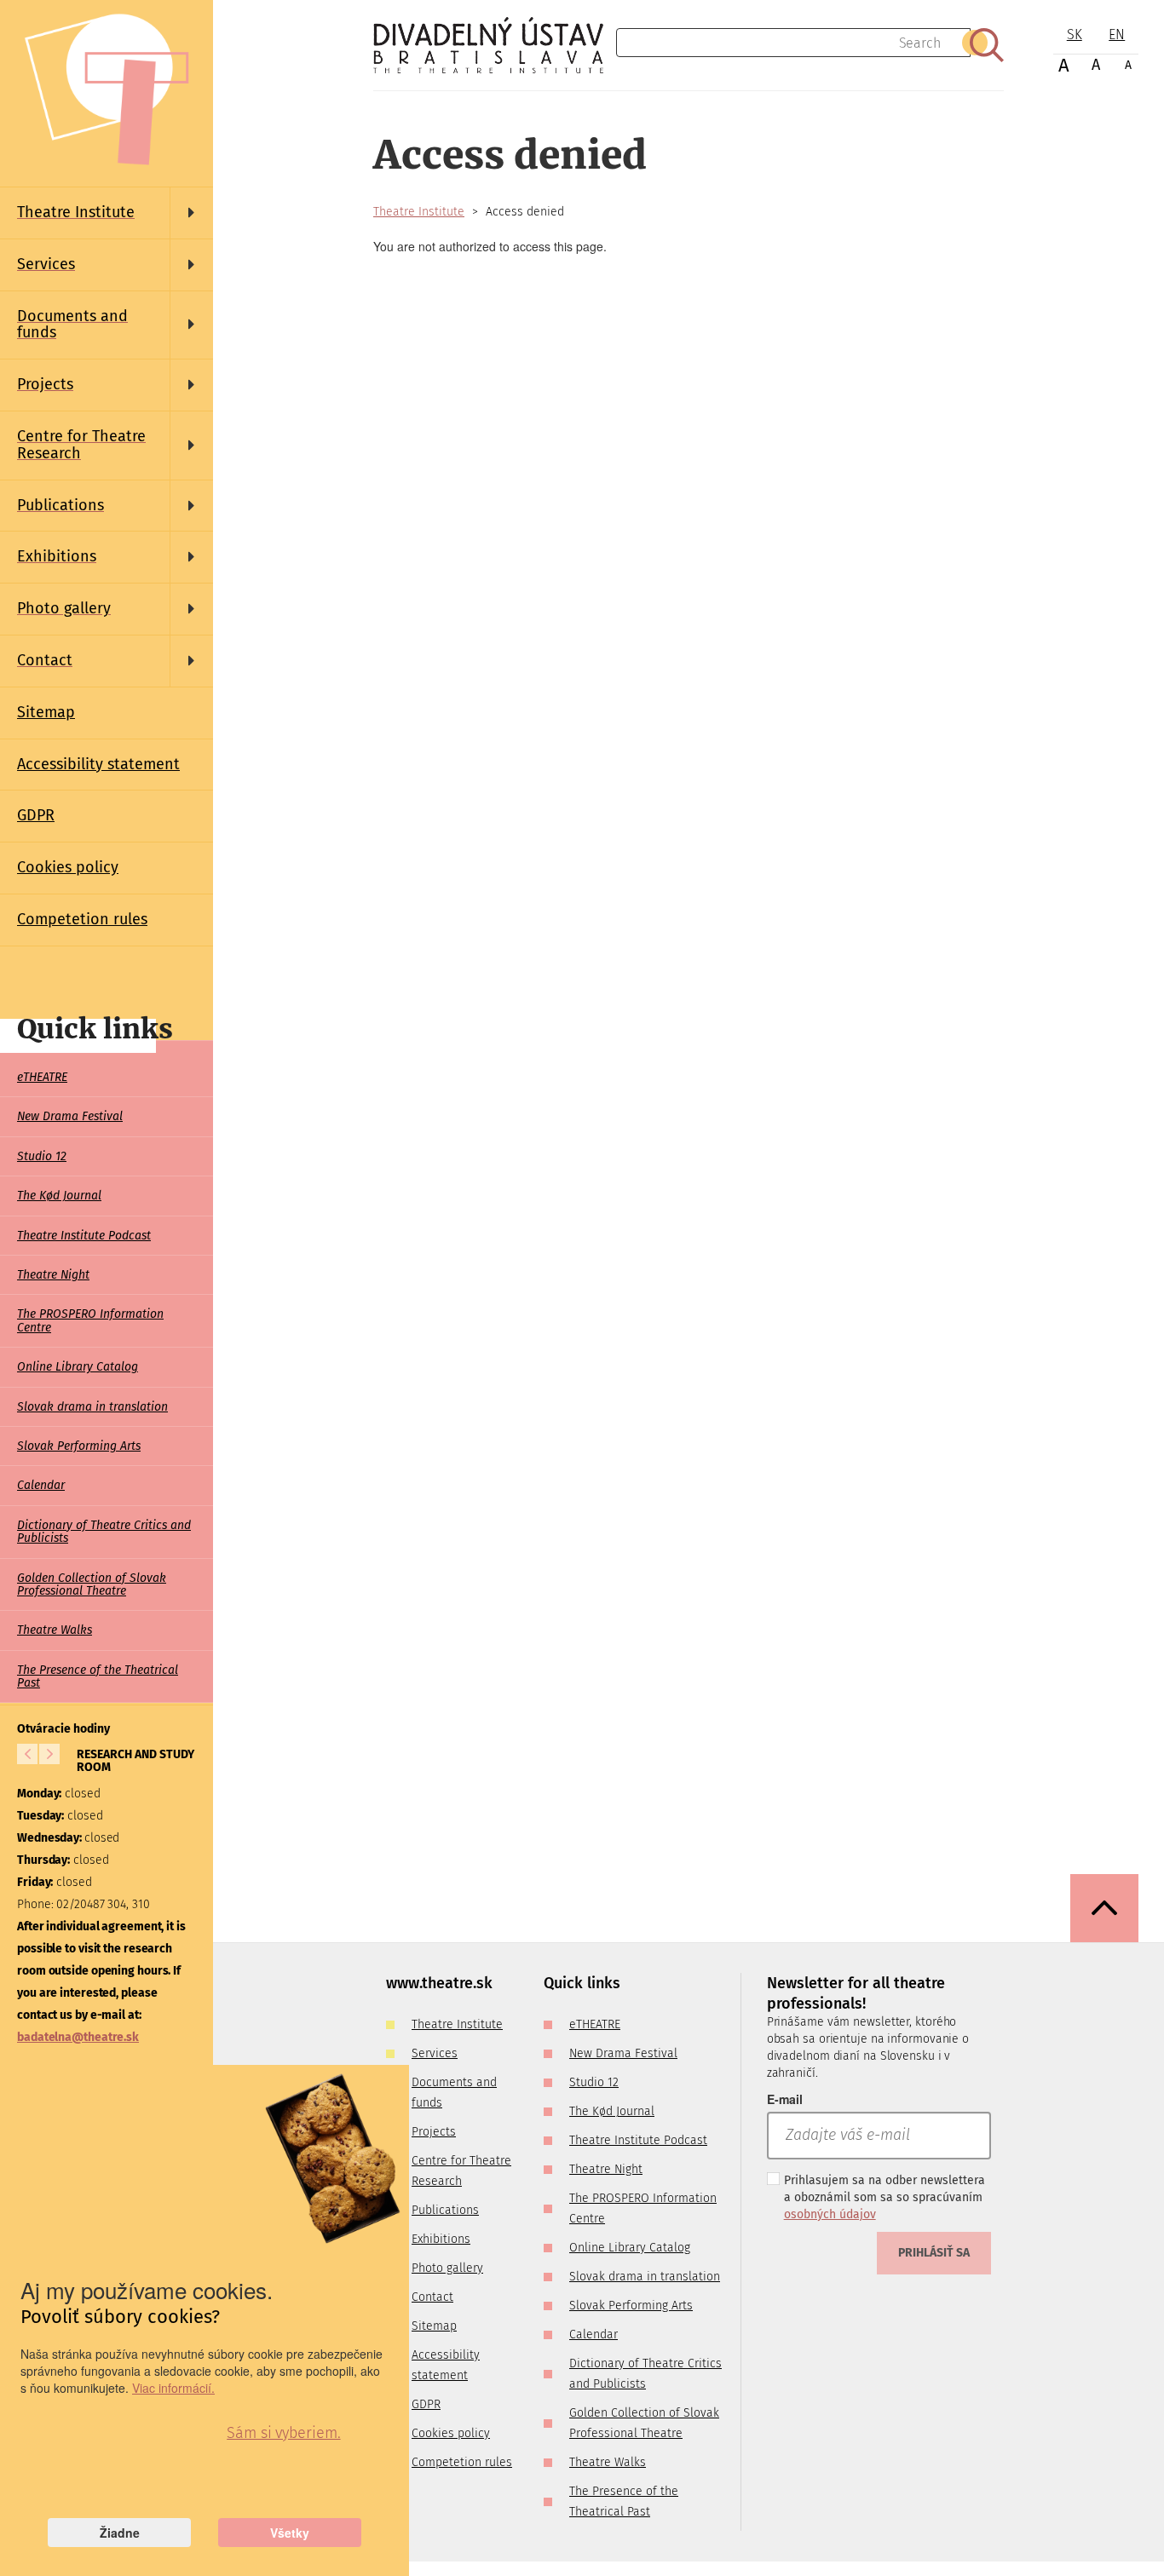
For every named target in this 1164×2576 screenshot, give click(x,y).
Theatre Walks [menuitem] (55, 1630)
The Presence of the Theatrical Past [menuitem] (98, 1676)
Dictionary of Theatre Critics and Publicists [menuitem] (104, 1532)
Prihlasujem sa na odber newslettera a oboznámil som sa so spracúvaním (885, 2197)
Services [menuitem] (435, 2053)
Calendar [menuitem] (41, 1485)
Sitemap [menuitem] (46, 712)
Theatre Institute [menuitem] (457, 2024)
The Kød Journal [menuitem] (59, 1196)
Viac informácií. (173, 2388)
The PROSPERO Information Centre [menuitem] (90, 1320)
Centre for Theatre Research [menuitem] (461, 2171)
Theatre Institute (419, 212)
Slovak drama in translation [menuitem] (92, 1407)
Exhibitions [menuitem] (441, 2239)
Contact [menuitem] (432, 2297)
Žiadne (120, 2533)
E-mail (785, 2099)
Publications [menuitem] (445, 2210)
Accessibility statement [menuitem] (98, 764)
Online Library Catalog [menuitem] (78, 1367)
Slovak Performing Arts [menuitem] (79, 1446)
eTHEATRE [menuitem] (42, 1077)
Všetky (290, 2533)
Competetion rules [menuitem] (82, 919)
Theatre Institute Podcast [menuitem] (84, 1236)
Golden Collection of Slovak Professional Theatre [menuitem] (92, 1584)
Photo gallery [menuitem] (447, 2268)
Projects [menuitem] (434, 2132)
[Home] (495, 45)
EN (1117, 34)
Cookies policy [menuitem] (68, 867)
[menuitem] (107, 213)
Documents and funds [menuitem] (454, 2093)
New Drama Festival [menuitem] (70, 1116)
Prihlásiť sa (934, 2253)
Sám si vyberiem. (283, 2433)
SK (1075, 34)
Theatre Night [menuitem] (53, 1275)
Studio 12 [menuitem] (42, 1156)
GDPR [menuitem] (36, 815)
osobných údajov (830, 2214)
